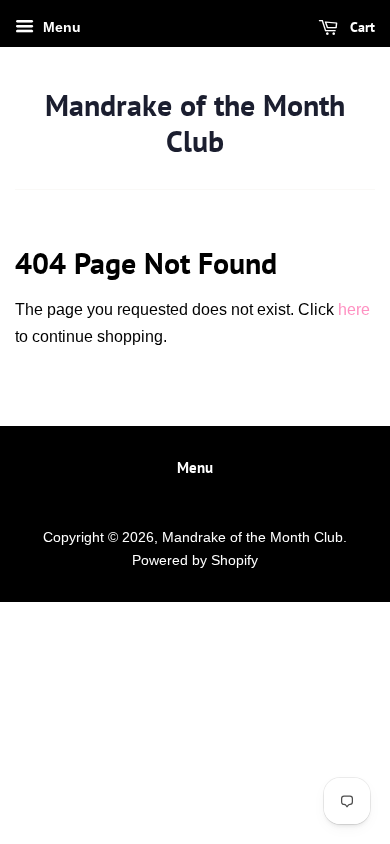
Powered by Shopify (195, 560)
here (354, 309)
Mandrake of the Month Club (195, 123)
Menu (60, 27)
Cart (360, 27)
